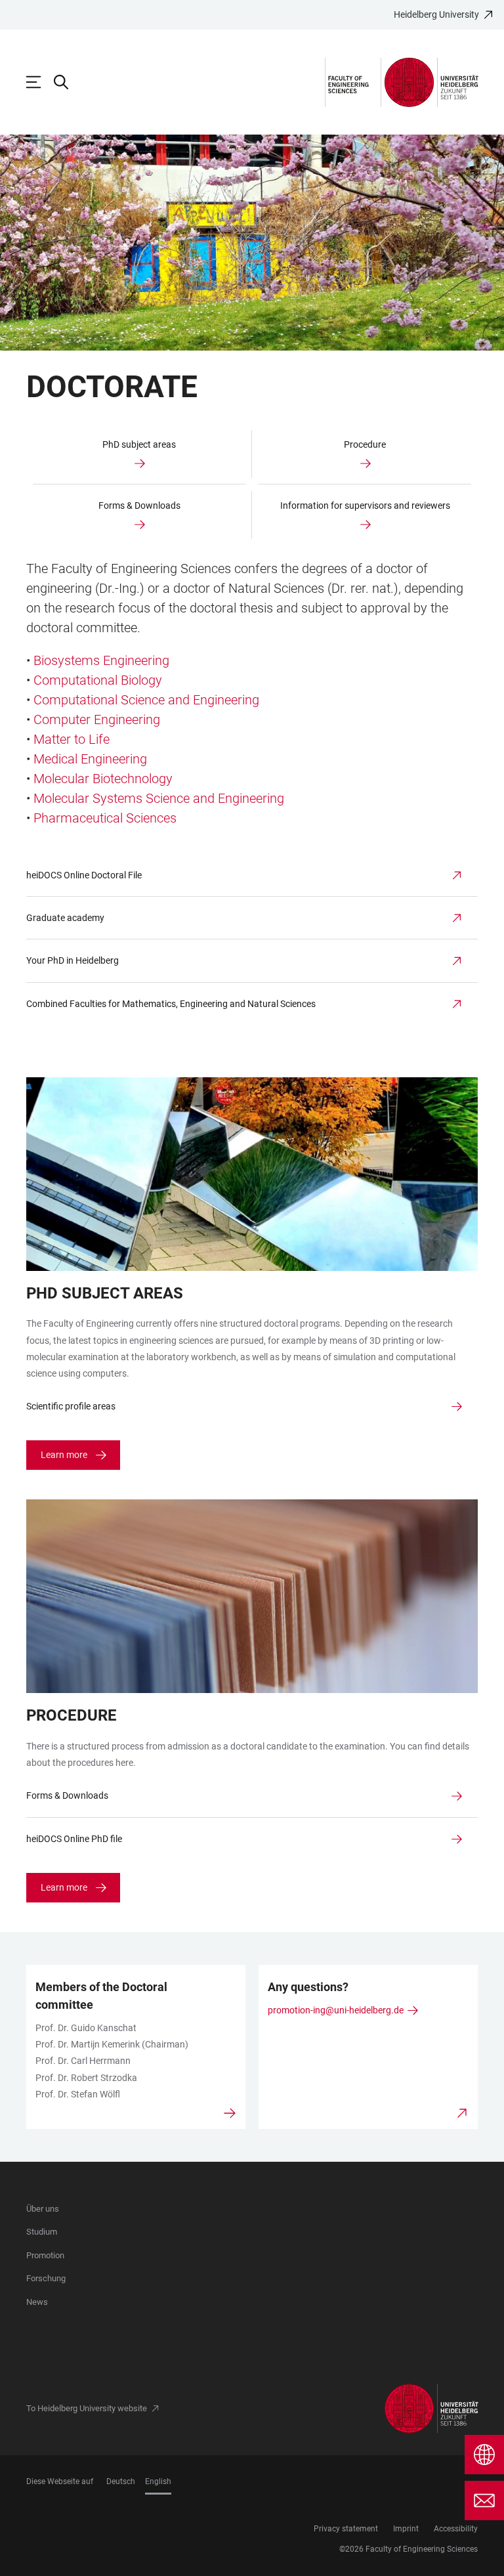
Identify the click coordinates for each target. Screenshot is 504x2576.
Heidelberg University (436, 14)
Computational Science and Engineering (146, 700)
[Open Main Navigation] (40, 82)
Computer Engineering (97, 719)
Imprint (406, 2529)
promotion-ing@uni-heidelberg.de (336, 2010)
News (37, 2302)
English (158, 2481)
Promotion (45, 2255)
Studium (42, 2232)
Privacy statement (346, 2529)
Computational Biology (98, 680)
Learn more (64, 1455)
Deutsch (121, 2481)
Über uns (43, 2209)
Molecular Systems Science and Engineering (159, 798)
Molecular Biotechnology (103, 779)
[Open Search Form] (68, 82)
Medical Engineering (90, 759)
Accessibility (456, 2529)
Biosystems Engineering (101, 660)
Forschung (46, 2278)
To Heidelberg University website (87, 2408)
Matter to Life (72, 739)
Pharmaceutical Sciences (105, 818)
